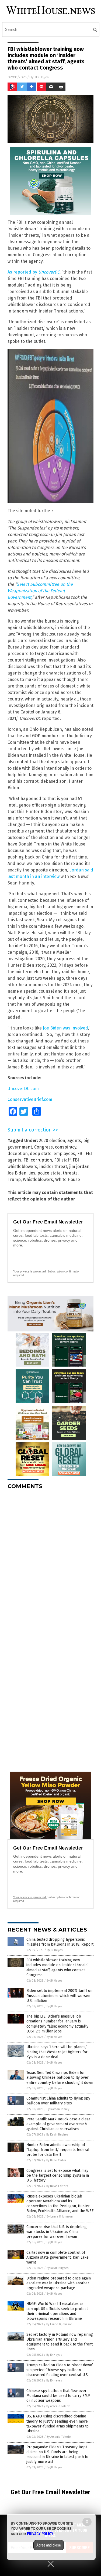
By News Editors (57, 2186)
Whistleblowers (38, 1180)
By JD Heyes (55, 1950)
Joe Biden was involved (65, 1028)
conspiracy (66, 1147)
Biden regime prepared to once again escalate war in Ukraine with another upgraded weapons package (59, 2283)
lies (32, 1173)
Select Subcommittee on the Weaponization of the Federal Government (40, 591)
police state (49, 1173)
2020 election (52, 1141)
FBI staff (62, 1160)
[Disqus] (50, 1561)
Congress (43, 1147)
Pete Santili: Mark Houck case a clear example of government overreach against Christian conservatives (58, 2124)
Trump (14, 1180)
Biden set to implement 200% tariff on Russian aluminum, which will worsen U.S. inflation (59, 1996)
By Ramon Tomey (58, 2109)
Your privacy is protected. (30, 1271)
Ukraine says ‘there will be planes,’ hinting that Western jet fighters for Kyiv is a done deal (57, 2052)
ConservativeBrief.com (30, 1099)
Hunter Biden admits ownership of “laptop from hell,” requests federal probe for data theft (58, 2150)
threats (70, 1173)
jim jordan (79, 1167)
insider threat (53, 1167)
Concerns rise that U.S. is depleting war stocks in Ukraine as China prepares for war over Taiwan (57, 2232)
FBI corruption (38, 1160)
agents (74, 1141)
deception (18, 1154)
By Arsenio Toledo (58, 2406)
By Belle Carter (56, 2160)
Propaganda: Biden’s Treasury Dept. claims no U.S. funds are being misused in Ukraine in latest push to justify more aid (57, 2455)
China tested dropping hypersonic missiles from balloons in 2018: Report (60, 1942)
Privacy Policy (40, 2534)
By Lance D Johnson (60, 2217)
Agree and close (49, 2545)
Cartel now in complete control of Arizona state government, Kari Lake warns (58, 2257)
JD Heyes (41, 77)
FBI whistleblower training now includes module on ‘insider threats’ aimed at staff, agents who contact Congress (57, 1968)
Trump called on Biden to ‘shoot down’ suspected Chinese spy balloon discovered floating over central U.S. (60, 2370)
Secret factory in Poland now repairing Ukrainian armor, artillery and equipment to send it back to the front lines (60, 2342)
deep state (41, 1154)
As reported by (34, 272)
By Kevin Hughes (57, 2135)
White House (68, 1180)
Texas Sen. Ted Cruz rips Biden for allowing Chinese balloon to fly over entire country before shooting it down (60, 2077)
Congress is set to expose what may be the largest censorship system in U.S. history (58, 2175)
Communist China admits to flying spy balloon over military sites (58, 2101)
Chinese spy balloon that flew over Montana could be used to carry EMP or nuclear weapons (58, 2396)
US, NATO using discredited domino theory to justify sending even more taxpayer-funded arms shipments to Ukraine (58, 2424)
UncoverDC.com (23, 1089)
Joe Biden (17, 1173)
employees (64, 1154)
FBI (80, 1154)
